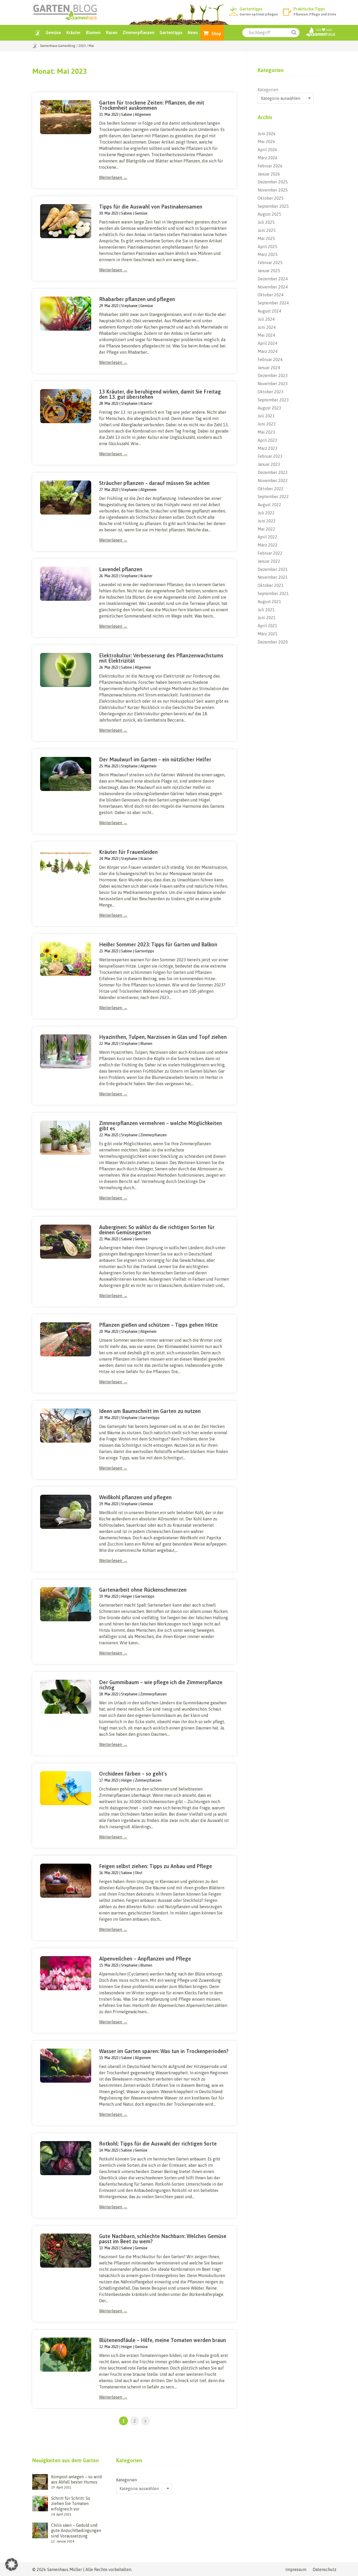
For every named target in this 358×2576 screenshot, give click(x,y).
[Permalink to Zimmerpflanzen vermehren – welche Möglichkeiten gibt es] (66, 1138)
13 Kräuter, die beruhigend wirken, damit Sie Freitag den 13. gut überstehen (160, 394)
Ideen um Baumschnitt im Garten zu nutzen (150, 1411)
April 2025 (267, 247)
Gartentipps (171, 32)
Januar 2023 (269, 464)
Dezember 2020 (273, 642)
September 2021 (273, 593)
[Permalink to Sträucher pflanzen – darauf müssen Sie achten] (66, 498)
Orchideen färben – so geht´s (133, 1774)
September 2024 (273, 303)
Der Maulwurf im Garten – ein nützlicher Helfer (155, 759)
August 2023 (269, 408)
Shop (216, 34)
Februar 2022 (270, 553)
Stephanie (129, 306)
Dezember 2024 (273, 279)
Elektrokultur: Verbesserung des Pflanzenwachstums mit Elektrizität (161, 658)
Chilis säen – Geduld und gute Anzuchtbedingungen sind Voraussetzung (76, 2531)
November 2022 (273, 481)
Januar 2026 (269, 174)
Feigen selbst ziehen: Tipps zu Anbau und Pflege (156, 1866)
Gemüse (53, 32)
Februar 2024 (270, 359)
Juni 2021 (267, 618)
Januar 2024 (269, 368)
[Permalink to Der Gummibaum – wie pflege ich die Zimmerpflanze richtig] (66, 1697)
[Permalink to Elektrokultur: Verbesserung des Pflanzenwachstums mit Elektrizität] (66, 670)
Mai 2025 (266, 238)
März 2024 (268, 351)
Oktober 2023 (271, 392)
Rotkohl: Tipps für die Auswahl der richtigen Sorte (158, 2144)
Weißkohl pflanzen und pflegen (135, 1497)
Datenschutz (324, 2569)
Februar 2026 (270, 166)
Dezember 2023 (273, 375)
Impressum (296, 2569)
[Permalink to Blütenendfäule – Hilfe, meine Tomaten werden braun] (66, 2355)
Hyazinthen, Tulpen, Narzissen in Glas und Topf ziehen (163, 1037)
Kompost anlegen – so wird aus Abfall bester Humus (77, 2479)
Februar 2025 (270, 263)
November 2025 (273, 190)
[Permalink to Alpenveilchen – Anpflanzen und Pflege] (66, 1973)
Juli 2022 (266, 513)
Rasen (112, 32)
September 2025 (273, 206)
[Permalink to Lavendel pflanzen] (66, 584)
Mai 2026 (266, 141)
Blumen (93, 32)
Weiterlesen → (113, 177)
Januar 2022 (269, 561)
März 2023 (268, 448)
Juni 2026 (267, 134)
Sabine (127, 114)
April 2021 (267, 626)
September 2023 (273, 400)
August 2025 (269, 214)
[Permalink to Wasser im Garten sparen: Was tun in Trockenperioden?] (66, 2066)
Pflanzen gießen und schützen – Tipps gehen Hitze (158, 1325)
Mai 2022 (266, 529)
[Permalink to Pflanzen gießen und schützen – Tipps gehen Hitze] (66, 1339)
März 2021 (268, 634)
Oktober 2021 (271, 585)
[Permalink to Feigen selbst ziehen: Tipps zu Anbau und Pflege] (66, 1881)
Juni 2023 (267, 424)
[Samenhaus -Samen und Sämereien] (321, 36)
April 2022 (267, 537)
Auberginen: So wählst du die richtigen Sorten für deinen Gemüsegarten (157, 1230)
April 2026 (267, 150)
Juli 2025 (266, 222)
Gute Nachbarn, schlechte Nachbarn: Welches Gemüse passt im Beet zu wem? (163, 2239)
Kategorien (268, 90)
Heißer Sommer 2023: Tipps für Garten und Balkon (158, 944)
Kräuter (74, 32)
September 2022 (273, 496)
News (193, 32)
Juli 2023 (266, 416)
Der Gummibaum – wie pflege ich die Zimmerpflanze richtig (161, 1685)
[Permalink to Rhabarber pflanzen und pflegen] (66, 314)
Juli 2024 (266, 319)
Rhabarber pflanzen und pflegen (137, 299)
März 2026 (268, 158)
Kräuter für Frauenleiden (128, 852)
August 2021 (269, 602)
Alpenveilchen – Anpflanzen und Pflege (145, 1959)
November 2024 (273, 287)
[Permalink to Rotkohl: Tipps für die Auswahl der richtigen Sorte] (66, 2158)
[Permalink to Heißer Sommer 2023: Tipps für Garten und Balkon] (66, 959)
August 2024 (269, 311)
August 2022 (269, 505)
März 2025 (268, 254)
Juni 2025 (267, 230)
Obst (139, 1873)
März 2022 (268, 545)
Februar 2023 (270, 456)
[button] (12, 2564)
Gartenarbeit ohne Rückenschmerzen (143, 1590)
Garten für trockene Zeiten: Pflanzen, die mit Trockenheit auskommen (152, 105)
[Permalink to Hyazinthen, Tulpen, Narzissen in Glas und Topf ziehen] (66, 1051)
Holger (127, 1596)
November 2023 (273, 384)
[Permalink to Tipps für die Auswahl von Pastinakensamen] (66, 221)
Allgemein (143, 114)
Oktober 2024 (271, 295)
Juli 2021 (266, 610)
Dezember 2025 (273, 182)
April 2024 (267, 343)
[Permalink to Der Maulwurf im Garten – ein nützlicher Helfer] (66, 774)
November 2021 (273, 577)
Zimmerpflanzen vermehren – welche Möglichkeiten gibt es (161, 1126)
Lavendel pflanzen (121, 569)
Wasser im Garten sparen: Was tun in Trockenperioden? (164, 2051)
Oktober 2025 (271, 198)
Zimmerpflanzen (139, 32)
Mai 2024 (266, 335)
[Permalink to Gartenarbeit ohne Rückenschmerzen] (66, 1604)
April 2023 (267, 440)
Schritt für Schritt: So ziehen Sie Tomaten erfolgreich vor (71, 2504)
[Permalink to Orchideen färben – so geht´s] (66, 1788)
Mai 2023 (266, 432)
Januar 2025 (269, 271)
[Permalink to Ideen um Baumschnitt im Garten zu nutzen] (66, 1426)
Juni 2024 (267, 327)
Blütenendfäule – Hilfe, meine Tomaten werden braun (162, 2340)
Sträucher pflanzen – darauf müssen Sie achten (154, 483)
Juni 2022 (267, 521)
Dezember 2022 (273, 472)
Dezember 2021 (273, 569)
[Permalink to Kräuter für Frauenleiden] (66, 866)
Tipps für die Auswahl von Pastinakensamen (151, 207)
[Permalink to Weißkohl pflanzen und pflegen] (66, 1512)
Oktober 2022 (271, 489)
